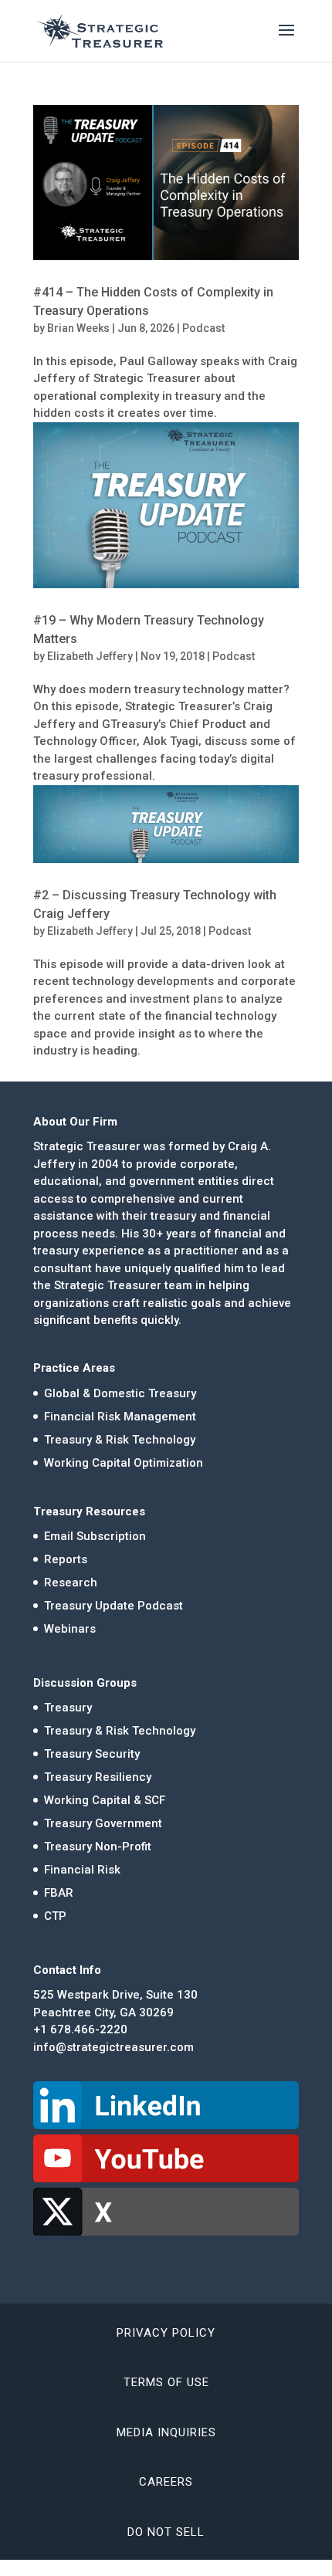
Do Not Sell (166, 2532)
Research (71, 1582)
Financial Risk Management (120, 1417)
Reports (66, 1559)
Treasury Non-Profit (98, 1847)
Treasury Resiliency (98, 1777)
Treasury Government (103, 1823)
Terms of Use (166, 2382)
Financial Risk (82, 1870)
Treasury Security (92, 1754)
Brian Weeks (78, 328)
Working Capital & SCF (105, 1800)
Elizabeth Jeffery (90, 656)
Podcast (203, 328)
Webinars (70, 1629)
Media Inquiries (166, 2432)
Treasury (68, 1708)
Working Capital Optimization (124, 1463)
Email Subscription (95, 1536)
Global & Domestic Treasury (120, 1393)
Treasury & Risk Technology (120, 1440)
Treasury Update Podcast (113, 1606)
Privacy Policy (166, 2333)
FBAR (59, 1893)
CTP (55, 1916)
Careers (166, 2482)
